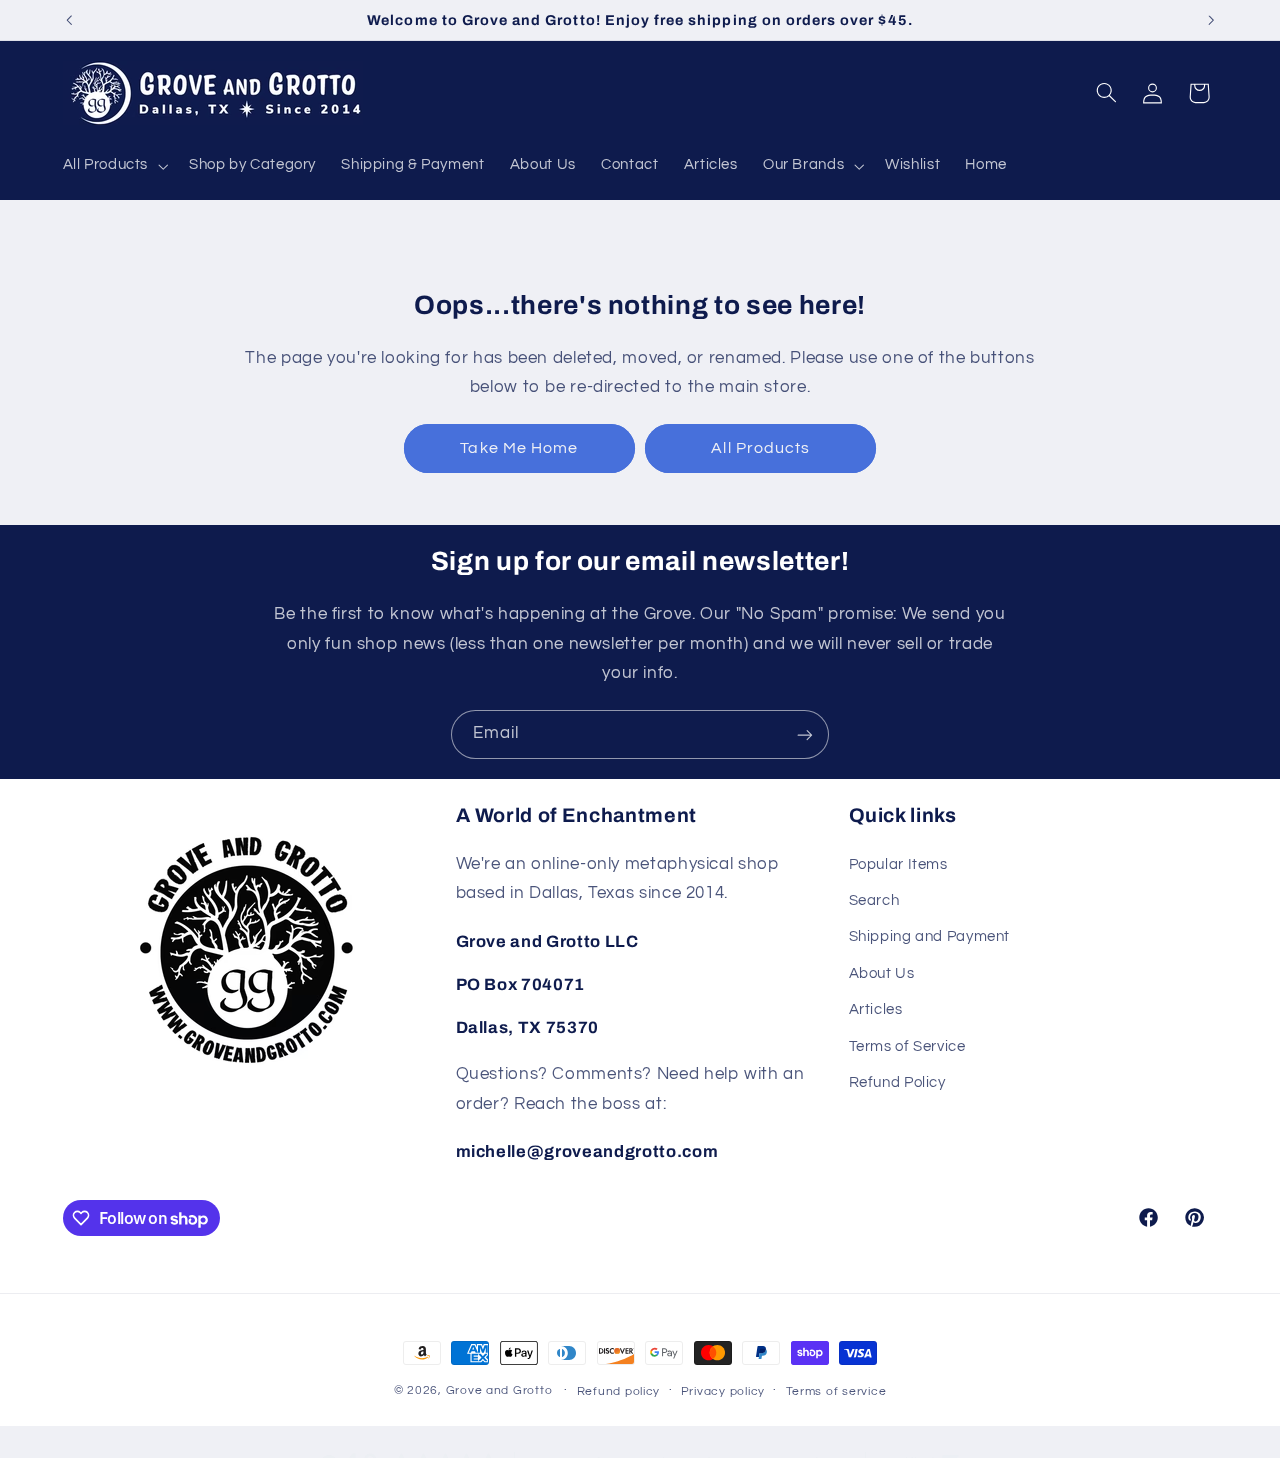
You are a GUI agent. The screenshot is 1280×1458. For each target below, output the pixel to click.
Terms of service (836, 1391)
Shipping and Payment (930, 937)
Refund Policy (897, 1082)
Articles (876, 1009)
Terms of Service (907, 1046)
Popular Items (898, 864)
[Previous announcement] (69, 20)
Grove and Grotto (499, 1390)
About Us (882, 973)
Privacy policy (723, 1391)
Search (874, 900)
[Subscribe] (805, 734)
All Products (760, 448)
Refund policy (619, 1391)
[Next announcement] (1211, 20)
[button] (113, 166)
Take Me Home (519, 448)
